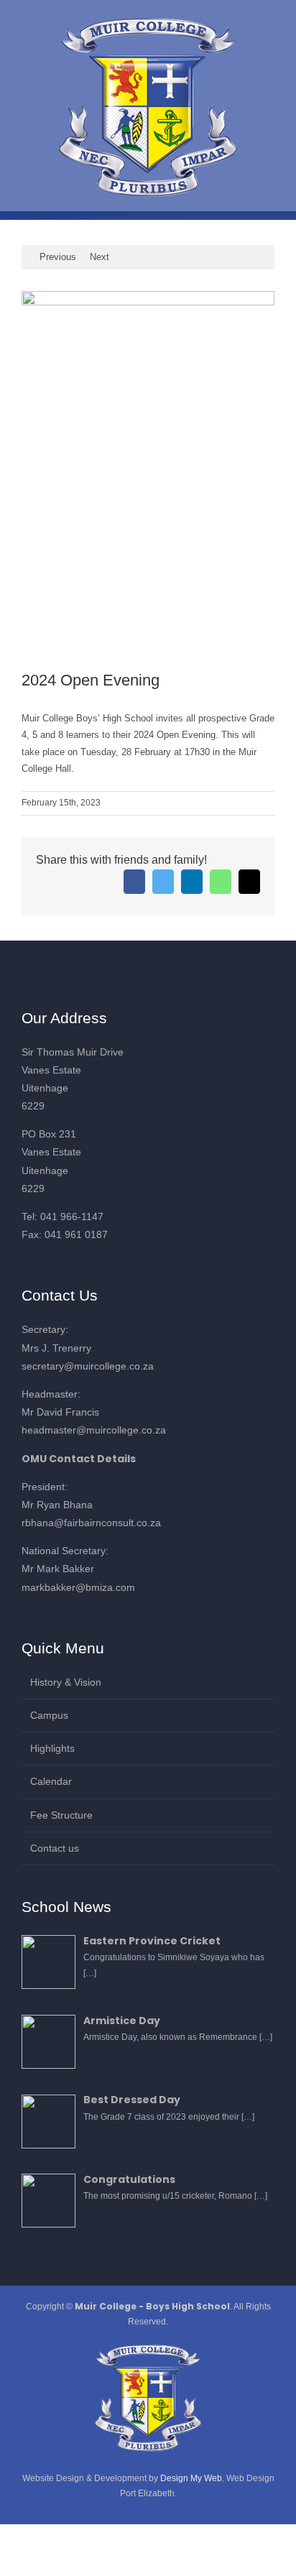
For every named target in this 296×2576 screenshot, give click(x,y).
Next (100, 257)
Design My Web (191, 2478)
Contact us (55, 1848)
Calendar (51, 1781)
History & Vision (66, 1682)
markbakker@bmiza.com (78, 1587)
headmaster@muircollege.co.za (94, 1430)
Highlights (52, 1748)
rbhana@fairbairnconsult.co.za (91, 1523)
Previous (58, 257)
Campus (49, 1715)
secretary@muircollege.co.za (88, 1366)
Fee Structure (61, 1815)
